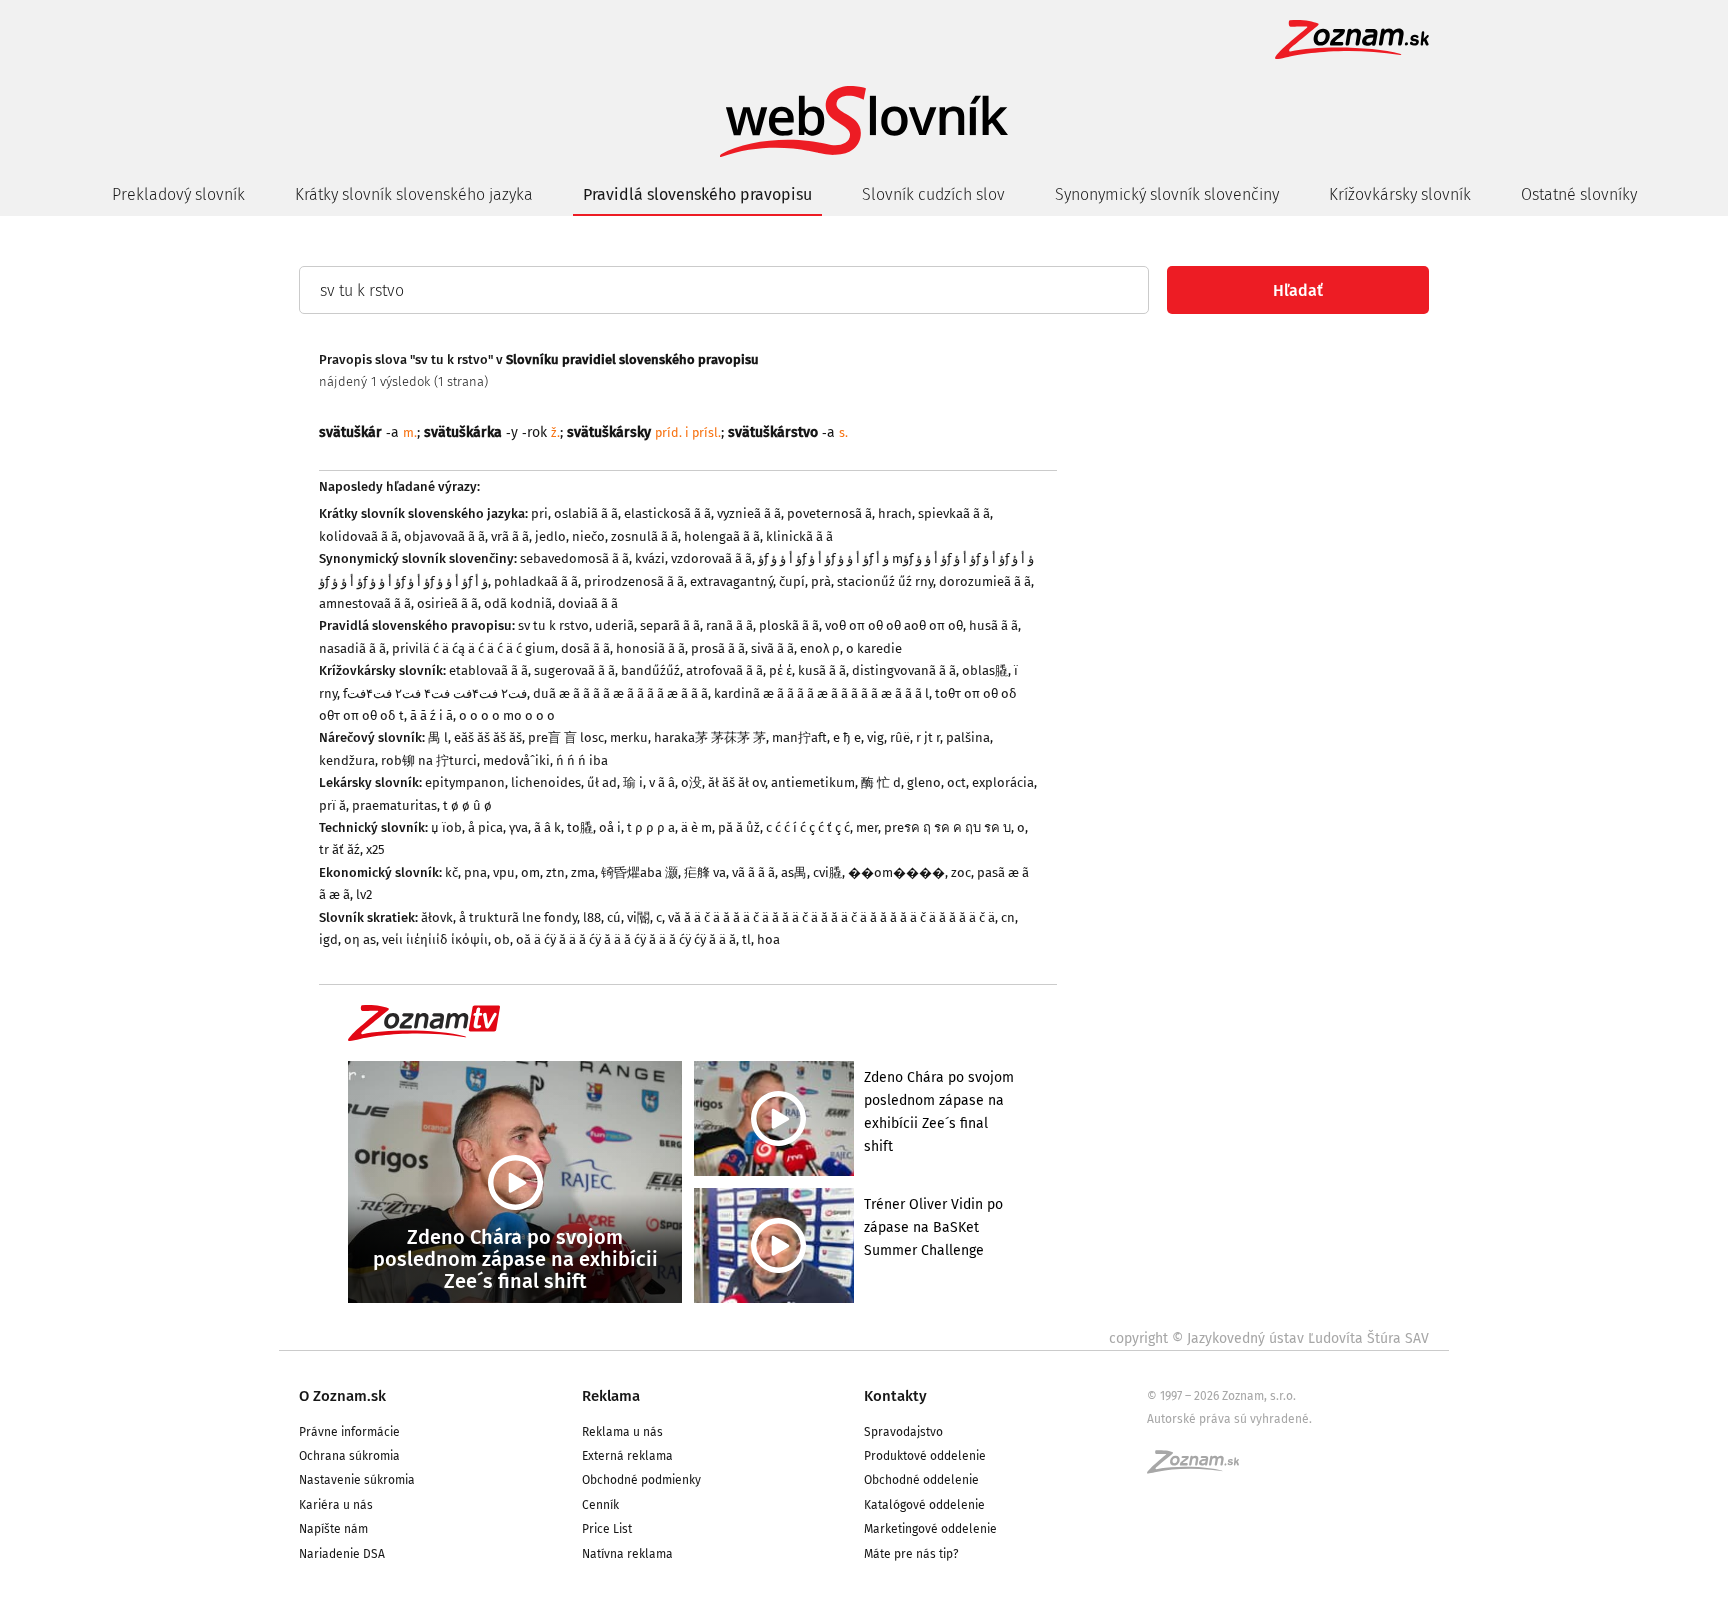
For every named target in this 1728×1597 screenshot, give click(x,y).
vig (875, 737)
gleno (924, 782)
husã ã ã (993, 625)
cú (614, 917)
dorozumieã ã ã (985, 581)
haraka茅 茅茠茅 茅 (710, 737)
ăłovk (437, 917)
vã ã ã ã (753, 872)
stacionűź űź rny (885, 581)
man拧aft (799, 737)
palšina (968, 737)
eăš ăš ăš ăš (488, 737)
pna (475, 872)
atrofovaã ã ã (724, 670)
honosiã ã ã (650, 648)
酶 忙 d (881, 782)
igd (328, 939)
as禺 (794, 872)
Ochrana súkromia (349, 1456)
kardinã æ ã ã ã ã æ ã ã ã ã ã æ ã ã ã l (821, 693)
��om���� (896, 872)
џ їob (446, 827)
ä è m (696, 827)
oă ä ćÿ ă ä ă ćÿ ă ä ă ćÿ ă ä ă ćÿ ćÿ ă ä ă (626, 939)
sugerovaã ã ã (574, 670)
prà (821, 581)
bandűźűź (650, 670)
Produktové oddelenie (925, 1456)
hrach (895, 513)
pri (539, 513)
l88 (592, 917)
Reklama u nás (622, 1432)
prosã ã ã (718, 648)
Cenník (600, 1505)
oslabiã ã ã (586, 513)
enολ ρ (820, 648)
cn (1008, 917)
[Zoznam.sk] (1200, 1468)
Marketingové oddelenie (930, 1529)
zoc (961, 872)
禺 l (438, 737)
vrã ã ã (510, 536)
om (530, 872)
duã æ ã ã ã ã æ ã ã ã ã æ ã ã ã (620, 693)
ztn (555, 872)
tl (746, 939)
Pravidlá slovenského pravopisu (697, 194)
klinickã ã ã (799, 536)
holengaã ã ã (722, 536)
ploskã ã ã (789, 625)
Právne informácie (349, 1432)
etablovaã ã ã (488, 670)
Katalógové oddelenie (924, 1505)
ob (502, 939)
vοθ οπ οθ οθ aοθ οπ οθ (894, 625)
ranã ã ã (729, 625)
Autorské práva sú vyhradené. (1229, 1419)
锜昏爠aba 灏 (639, 872)
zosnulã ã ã (644, 536)
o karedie (874, 648)
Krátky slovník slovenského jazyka (414, 194)
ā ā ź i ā (431, 715)
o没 (691, 782)
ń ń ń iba (582, 760)
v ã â (662, 782)
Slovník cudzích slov (933, 194)
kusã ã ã (822, 670)
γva (518, 827)
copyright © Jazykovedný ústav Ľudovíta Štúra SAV (1269, 1338)
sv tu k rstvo (553, 625)
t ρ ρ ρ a (651, 827)
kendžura (347, 760)
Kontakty (895, 1396)
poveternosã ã (829, 513)
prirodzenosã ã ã (634, 581)
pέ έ (780, 670)
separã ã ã (670, 625)
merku (629, 737)
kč (451, 872)
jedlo (550, 536)
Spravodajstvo (903, 1432)
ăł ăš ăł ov (736, 782)
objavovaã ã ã (444, 536)
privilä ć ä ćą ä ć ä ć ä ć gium (473, 648)
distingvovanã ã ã (904, 670)
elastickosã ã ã (667, 513)
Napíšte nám (333, 1529)
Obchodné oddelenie (921, 1480)
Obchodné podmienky (641, 1480)
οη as (360, 939)
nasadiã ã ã (352, 648)
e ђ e (847, 737)
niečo (588, 536)
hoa (768, 939)
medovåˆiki (516, 760)
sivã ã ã (772, 648)
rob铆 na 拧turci (429, 760)
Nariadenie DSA (342, 1554)
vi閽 (638, 917)
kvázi (650, 558)
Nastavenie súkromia (357, 1480)
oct (956, 782)
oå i (610, 827)
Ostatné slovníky (1579, 194)
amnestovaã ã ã (365, 603)
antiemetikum (813, 782)
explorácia (1003, 782)
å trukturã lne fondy (518, 917)
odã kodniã (518, 603)
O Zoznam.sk (342, 1396)
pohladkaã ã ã (536, 581)
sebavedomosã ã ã (574, 558)
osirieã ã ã (447, 603)
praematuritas (394, 805)
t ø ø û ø (467, 805)
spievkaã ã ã (954, 513)
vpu (504, 872)
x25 (375, 849)
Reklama (611, 1396)
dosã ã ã (585, 648)
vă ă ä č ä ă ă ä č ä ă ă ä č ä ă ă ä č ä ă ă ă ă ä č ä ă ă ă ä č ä (831, 917)
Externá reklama (627, 1456)
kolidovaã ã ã (358, 536)
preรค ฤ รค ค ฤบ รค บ (947, 827)
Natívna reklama (627, 1554)
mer (867, 827)
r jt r (928, 737)
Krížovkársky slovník (1400, 194)
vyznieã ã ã (749, 513)
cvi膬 (827, 872)
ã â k (547, 827)
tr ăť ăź (339, 849)
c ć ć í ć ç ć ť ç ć (808, 827)
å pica (485, 827)
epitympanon (465, 782)
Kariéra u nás (336, 1505)
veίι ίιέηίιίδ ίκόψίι (435, 939)
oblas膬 (985, 670)
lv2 (364, 894)
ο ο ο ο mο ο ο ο (507, 715)
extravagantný (731, 581)
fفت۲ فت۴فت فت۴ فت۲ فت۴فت (435, 693)
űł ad (602, 782)
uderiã (614, 625)
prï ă (332, 805)
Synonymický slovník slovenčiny (1167, 194)
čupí (792, 581)
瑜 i (633, 782)
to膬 (580, 827)
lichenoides (546, 782)
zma (583, 872)
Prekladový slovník (178, 194)
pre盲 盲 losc (566, 737)
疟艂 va (705, 872)
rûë (900, 737)
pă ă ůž (739, 827)
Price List (607, 1529)
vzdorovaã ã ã (711, 558)
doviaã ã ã (588, 603)
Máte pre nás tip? (911, 1554)
